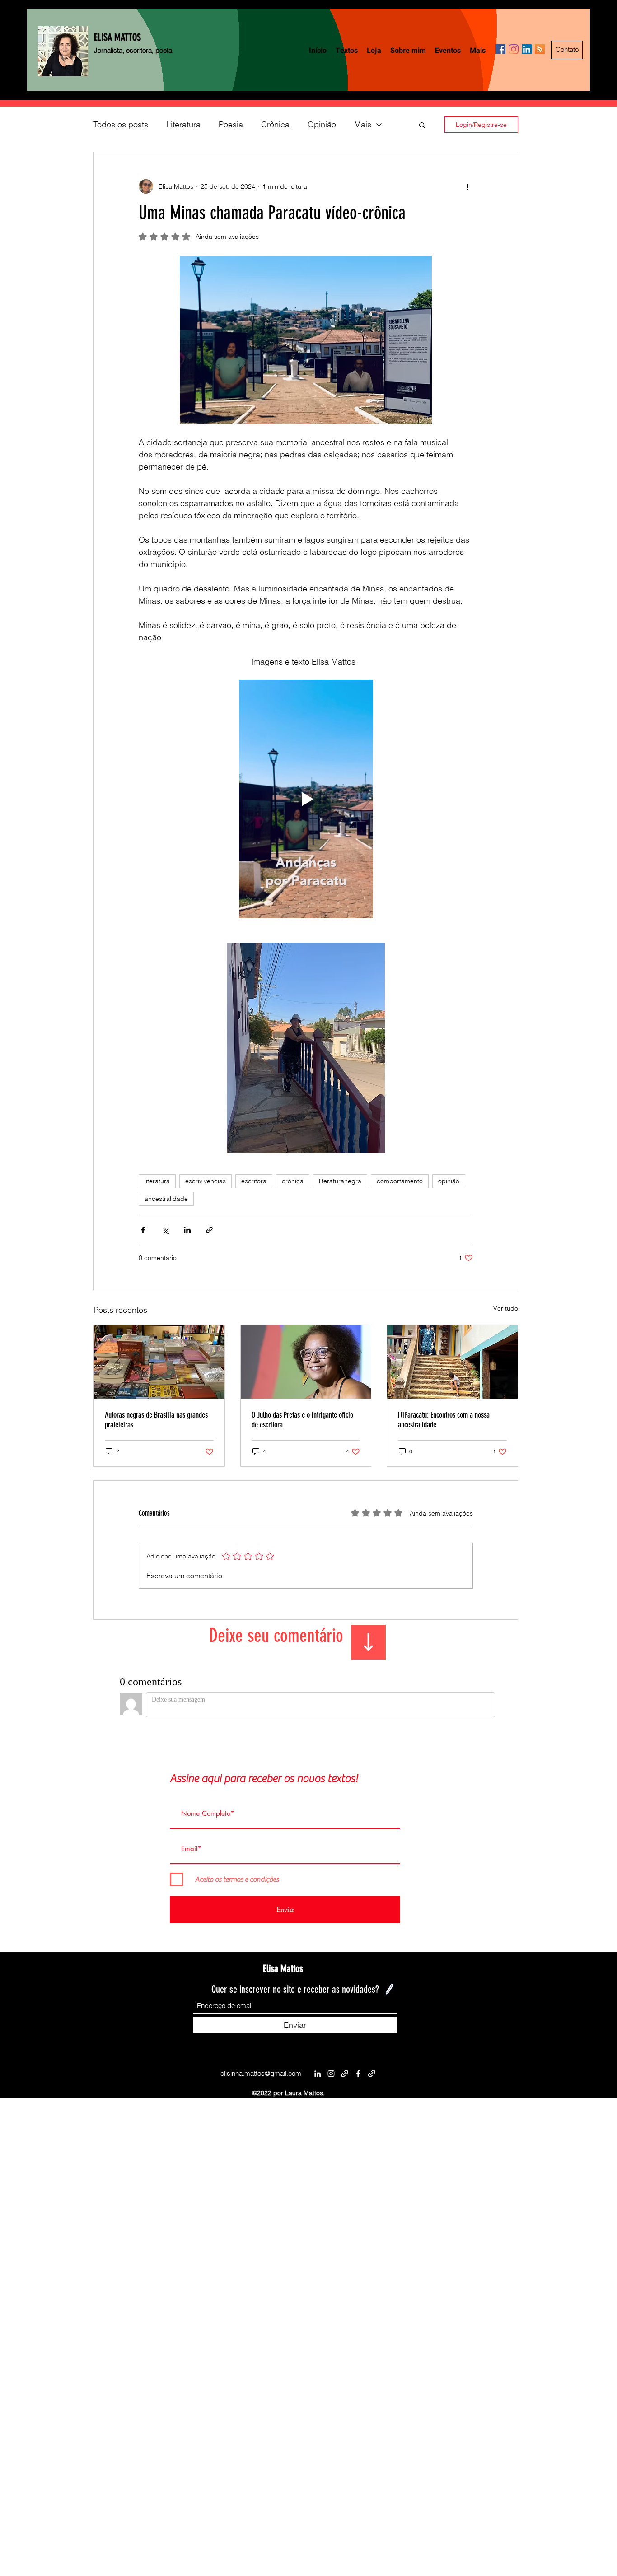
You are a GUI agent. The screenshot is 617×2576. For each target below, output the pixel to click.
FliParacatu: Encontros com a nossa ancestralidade (444, 1420)
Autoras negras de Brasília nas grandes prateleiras (156, 1420)
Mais (363, 124)
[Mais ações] (467, 186)
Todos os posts (121, 124)
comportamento (400, 1181)
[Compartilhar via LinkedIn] (187, 1230)
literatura (157, 1181)
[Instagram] (514, 49)
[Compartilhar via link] (209, 1230)
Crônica (275, 124)
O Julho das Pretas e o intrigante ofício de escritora (302, 1420)
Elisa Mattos (283, 1969)
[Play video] (306, 799)
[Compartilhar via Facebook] (143, 1230)
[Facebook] (500, 49)
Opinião (322, 124)
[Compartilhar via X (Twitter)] (165, 1230)
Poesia (231, 124)
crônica (293, 1181)
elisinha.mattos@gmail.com (261, 2073)
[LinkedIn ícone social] (527, 49)
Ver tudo (506, 1308)
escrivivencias (206, 1181)
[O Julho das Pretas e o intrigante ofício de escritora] (306, 1362)
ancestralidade (166, 1199)
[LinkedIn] (318, 2074)
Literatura (183, 124)
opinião (449, 1181)
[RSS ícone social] (540, 49)
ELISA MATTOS (117, 37)
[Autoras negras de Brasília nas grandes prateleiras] (159, 1362)
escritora (254, 1181)
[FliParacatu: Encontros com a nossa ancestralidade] (452, 1362)
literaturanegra (340, 1181)
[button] (422, 125)
